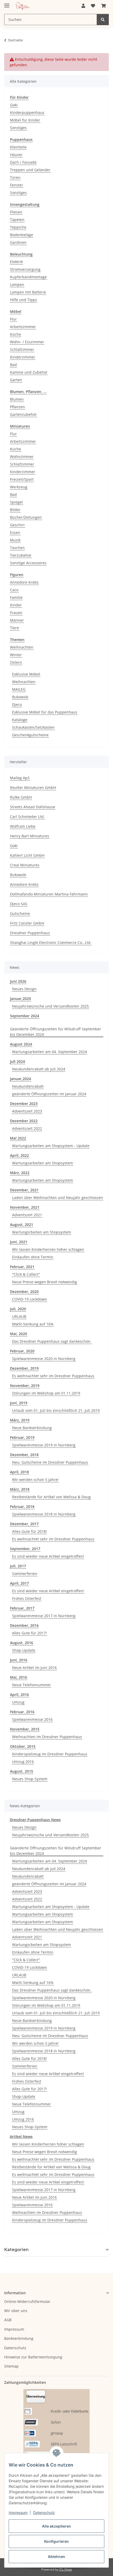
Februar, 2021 (22, 1267)
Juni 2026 (18, 981)
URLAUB (19, 1316)
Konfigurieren (56, 2541)
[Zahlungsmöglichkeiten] (56, 2429)
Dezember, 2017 (24, 1524)
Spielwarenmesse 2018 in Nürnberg (44, 1514)
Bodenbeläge (22, 235)
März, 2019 (20, 1420)
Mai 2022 (18, 1138)
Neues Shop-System (30, 1779)
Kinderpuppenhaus (27, 112)
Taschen (17, 548)
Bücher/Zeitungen (26, 517)
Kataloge (20, 720)
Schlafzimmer (22, 349)
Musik (15, 540)
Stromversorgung (25, 269)
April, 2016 (19, 1695)
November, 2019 (25, 1386)
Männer (17, 620)
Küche (16, 334)
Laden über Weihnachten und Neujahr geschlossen (58, 1198)
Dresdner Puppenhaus (30, 933)
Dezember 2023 (24, 1104)
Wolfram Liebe (23, 826)
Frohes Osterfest (27, 1598)
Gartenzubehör (23, 414)
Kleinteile (18, 147)
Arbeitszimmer (23, 327)
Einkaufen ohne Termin (33, 1257)
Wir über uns (16, 2311)
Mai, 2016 (19, 1677)
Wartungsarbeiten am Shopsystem (43, 1163)
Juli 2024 (17, 1061)
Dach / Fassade (23, 162)
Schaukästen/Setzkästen (33, 727)
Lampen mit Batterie (28, 292)
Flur (13, 319)
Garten (16, 380)
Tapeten (17, 220)
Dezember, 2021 (24, 1190)
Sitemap (11, 2366)
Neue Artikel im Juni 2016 (34, 1668)
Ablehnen (56, 2556)
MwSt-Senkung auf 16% (33, 1324)
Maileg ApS (20, 778)
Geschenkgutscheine (30, 735)
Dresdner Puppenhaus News (35, 1820)
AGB (8, 2320)
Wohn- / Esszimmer (27, 342)
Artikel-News (21, 2136)
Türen (15, 177)
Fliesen (16, 212)
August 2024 (21, 1044)
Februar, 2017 (22, 1608)
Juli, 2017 (18, 1566)
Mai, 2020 (19, 1334)
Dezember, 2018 (24, 1455)
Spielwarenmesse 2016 (32, 1719)
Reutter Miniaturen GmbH (33, 787)
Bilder (15, 510)
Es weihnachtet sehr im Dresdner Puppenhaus (53, 1376)
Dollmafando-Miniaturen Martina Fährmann (49, 894)
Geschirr (17, 525)
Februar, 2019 (22, 1437)
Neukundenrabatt (28, 1086)
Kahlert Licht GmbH (27, 855)
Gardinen (18, 242)
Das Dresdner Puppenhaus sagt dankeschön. (52, 1341)
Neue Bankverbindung (32, 1428)
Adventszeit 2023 (27, 1111)
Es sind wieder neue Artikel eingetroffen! (48, 1556)
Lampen (17, 284)
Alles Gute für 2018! (29, 1531)
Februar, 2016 (22, 1712)
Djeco (17, 704)
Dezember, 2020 (24, 1292)
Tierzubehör (21, 555)
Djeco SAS (19, 904)
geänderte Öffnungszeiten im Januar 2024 (49, 1094)
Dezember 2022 (24, 1121)
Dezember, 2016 (24, 1625)
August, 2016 (22, 1643)
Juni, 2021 (19, 1242)
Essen (15, 532)
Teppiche (18, 227)
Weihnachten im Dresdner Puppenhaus (47, 1737)
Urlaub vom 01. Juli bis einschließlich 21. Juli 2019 (56, 1410)
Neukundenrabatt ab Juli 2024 (39, 1069)
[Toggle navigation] (7, 3)
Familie (16, 597)
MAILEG (19, 689)
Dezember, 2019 (24, 1368)
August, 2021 (22, 1225)
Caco (14, 590)
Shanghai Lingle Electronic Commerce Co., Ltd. (51, 942)
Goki (14, 105)
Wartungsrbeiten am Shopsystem (42, 1232)
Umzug (18, 1702)
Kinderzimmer (23, 357)
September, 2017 (25, 1549)
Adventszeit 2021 (27, 1215)
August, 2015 (22, 1771)
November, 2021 (25, 1207)
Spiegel (16, 502)
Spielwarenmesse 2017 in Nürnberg (44, 1616)
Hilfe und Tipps (24, 300)
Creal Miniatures (25, 865)
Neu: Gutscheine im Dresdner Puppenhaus (50, 1462)
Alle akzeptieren (56, 2526)
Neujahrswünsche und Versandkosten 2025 (50, 1006)
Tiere (14, 628)
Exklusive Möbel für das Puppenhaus (45, 712)
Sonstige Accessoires (28, 563)
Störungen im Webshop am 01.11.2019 (46, 1393)
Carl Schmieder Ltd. (27, 817)
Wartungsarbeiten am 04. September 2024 (50, 1052)
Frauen (16, 613)
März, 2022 (20, 1173)
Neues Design (24, 989)
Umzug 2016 (23, 1762)
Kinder (16, 605)
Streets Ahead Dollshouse (33, 807)
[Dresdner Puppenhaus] (23, 6)
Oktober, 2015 (23, 1746)
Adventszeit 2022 (27, 1128)
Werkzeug (19, 487)
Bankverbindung (19, 2338)
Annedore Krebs (24, 582)
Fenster (17, 185)
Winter (16, 655)
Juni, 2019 (19, 1403)
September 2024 (25, 1016)
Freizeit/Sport (22, 479)
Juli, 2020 (18, 1309)
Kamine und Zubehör (29, 372)
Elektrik (16, 262)
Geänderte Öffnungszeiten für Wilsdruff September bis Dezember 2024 (56, 1032)
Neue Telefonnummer (32, 1685)
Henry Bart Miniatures (30, 836)
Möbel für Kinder (25, 120)
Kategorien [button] (16, 2250)
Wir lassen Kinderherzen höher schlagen (48, 1249)
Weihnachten (22, 647)
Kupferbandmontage (28, 277)
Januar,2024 (20, 1079)
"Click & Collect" (26, 1274)
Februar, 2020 (22, 1351)
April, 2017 (19, 1583)
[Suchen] (103, 20)
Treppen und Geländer (30, 170)
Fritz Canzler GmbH (27, 923)
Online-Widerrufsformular (27, 2301)
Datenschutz (44, 2513)
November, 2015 (25, 1729)
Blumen (17, 399)
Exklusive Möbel (26, 674)
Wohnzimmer (22, 457)
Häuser (16, 155)
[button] (83, 6)
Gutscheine (20, 913)
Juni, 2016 (19, 1660)
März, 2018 (20, 1489)
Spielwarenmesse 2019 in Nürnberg (44, 1445)
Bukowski (20, 697)
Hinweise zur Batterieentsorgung (33, 2357)
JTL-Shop (65, 2569)
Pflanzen (17, 407)
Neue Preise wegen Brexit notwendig (45, 1282)
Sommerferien (25, 1574)
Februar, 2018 (22, 1507)
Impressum (18, 2513)
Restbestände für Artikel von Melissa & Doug (51, 1497)
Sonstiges (18, 128)
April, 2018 (19, 1472)
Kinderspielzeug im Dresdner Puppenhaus (50, 1754)
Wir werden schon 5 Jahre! (35, 1480)
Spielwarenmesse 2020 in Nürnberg (44, 1359)
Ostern (16, 662)
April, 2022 (19, 1155)
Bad (13, 365)
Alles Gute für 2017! (29, 1633)
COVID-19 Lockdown (30, 1299)
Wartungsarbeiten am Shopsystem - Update (51, 1146)
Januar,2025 (20, 999)
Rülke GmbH (21, 797)
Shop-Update (24, 1650)
